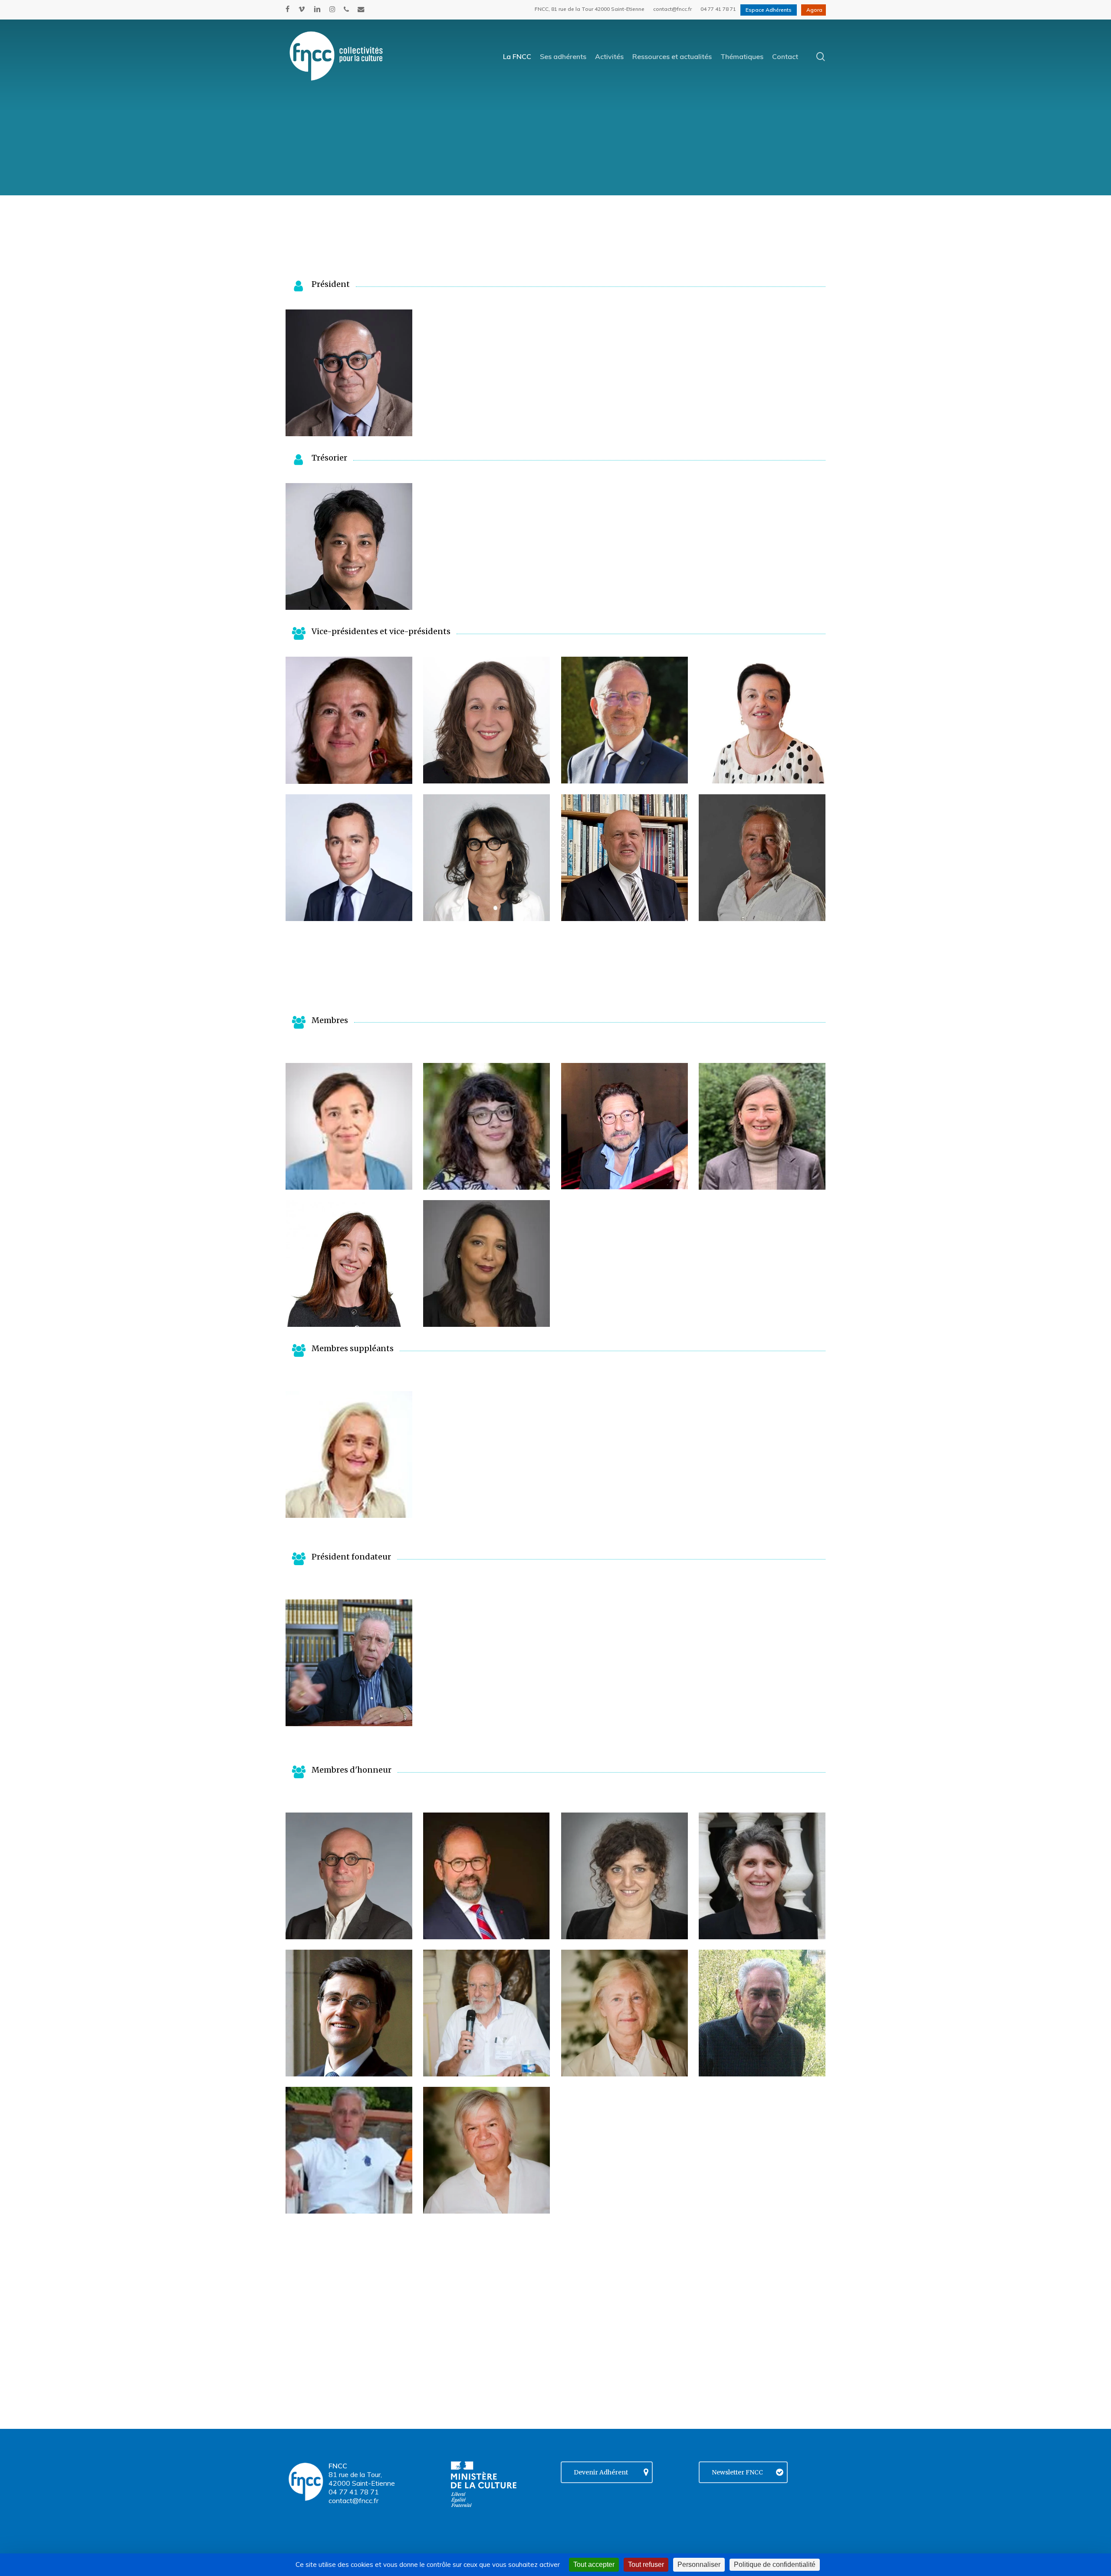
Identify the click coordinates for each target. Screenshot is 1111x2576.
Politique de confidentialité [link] (775, 2564)
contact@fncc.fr (353, 2500)
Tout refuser (646, 2564)
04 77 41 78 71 (354, 2492)
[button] (349, 373)
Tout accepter (594, 2564)
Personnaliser (699, 2564)
